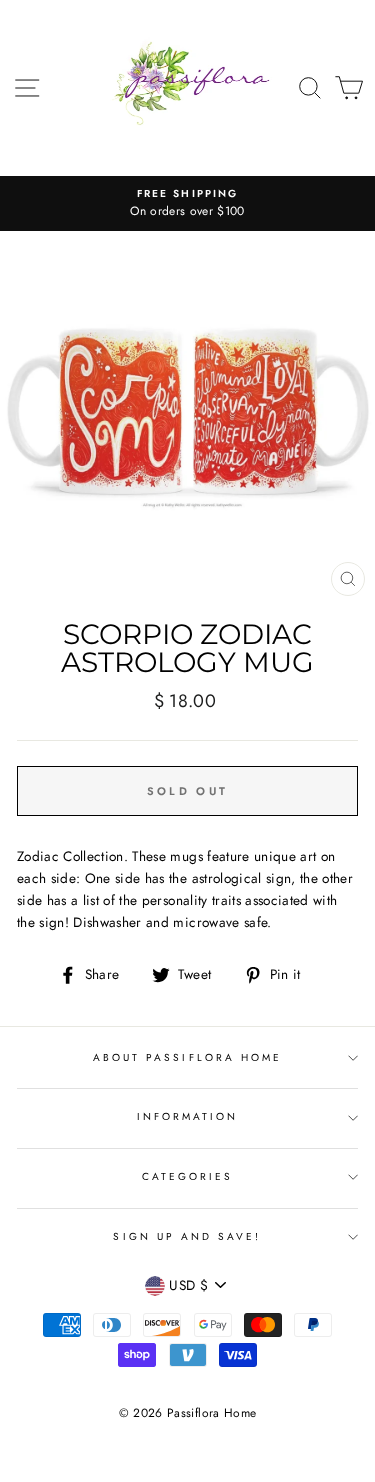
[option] (187, 204)
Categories (188, 1176)
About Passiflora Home (187, 1057)
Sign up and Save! (187, 1236)
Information (188, 1116)
